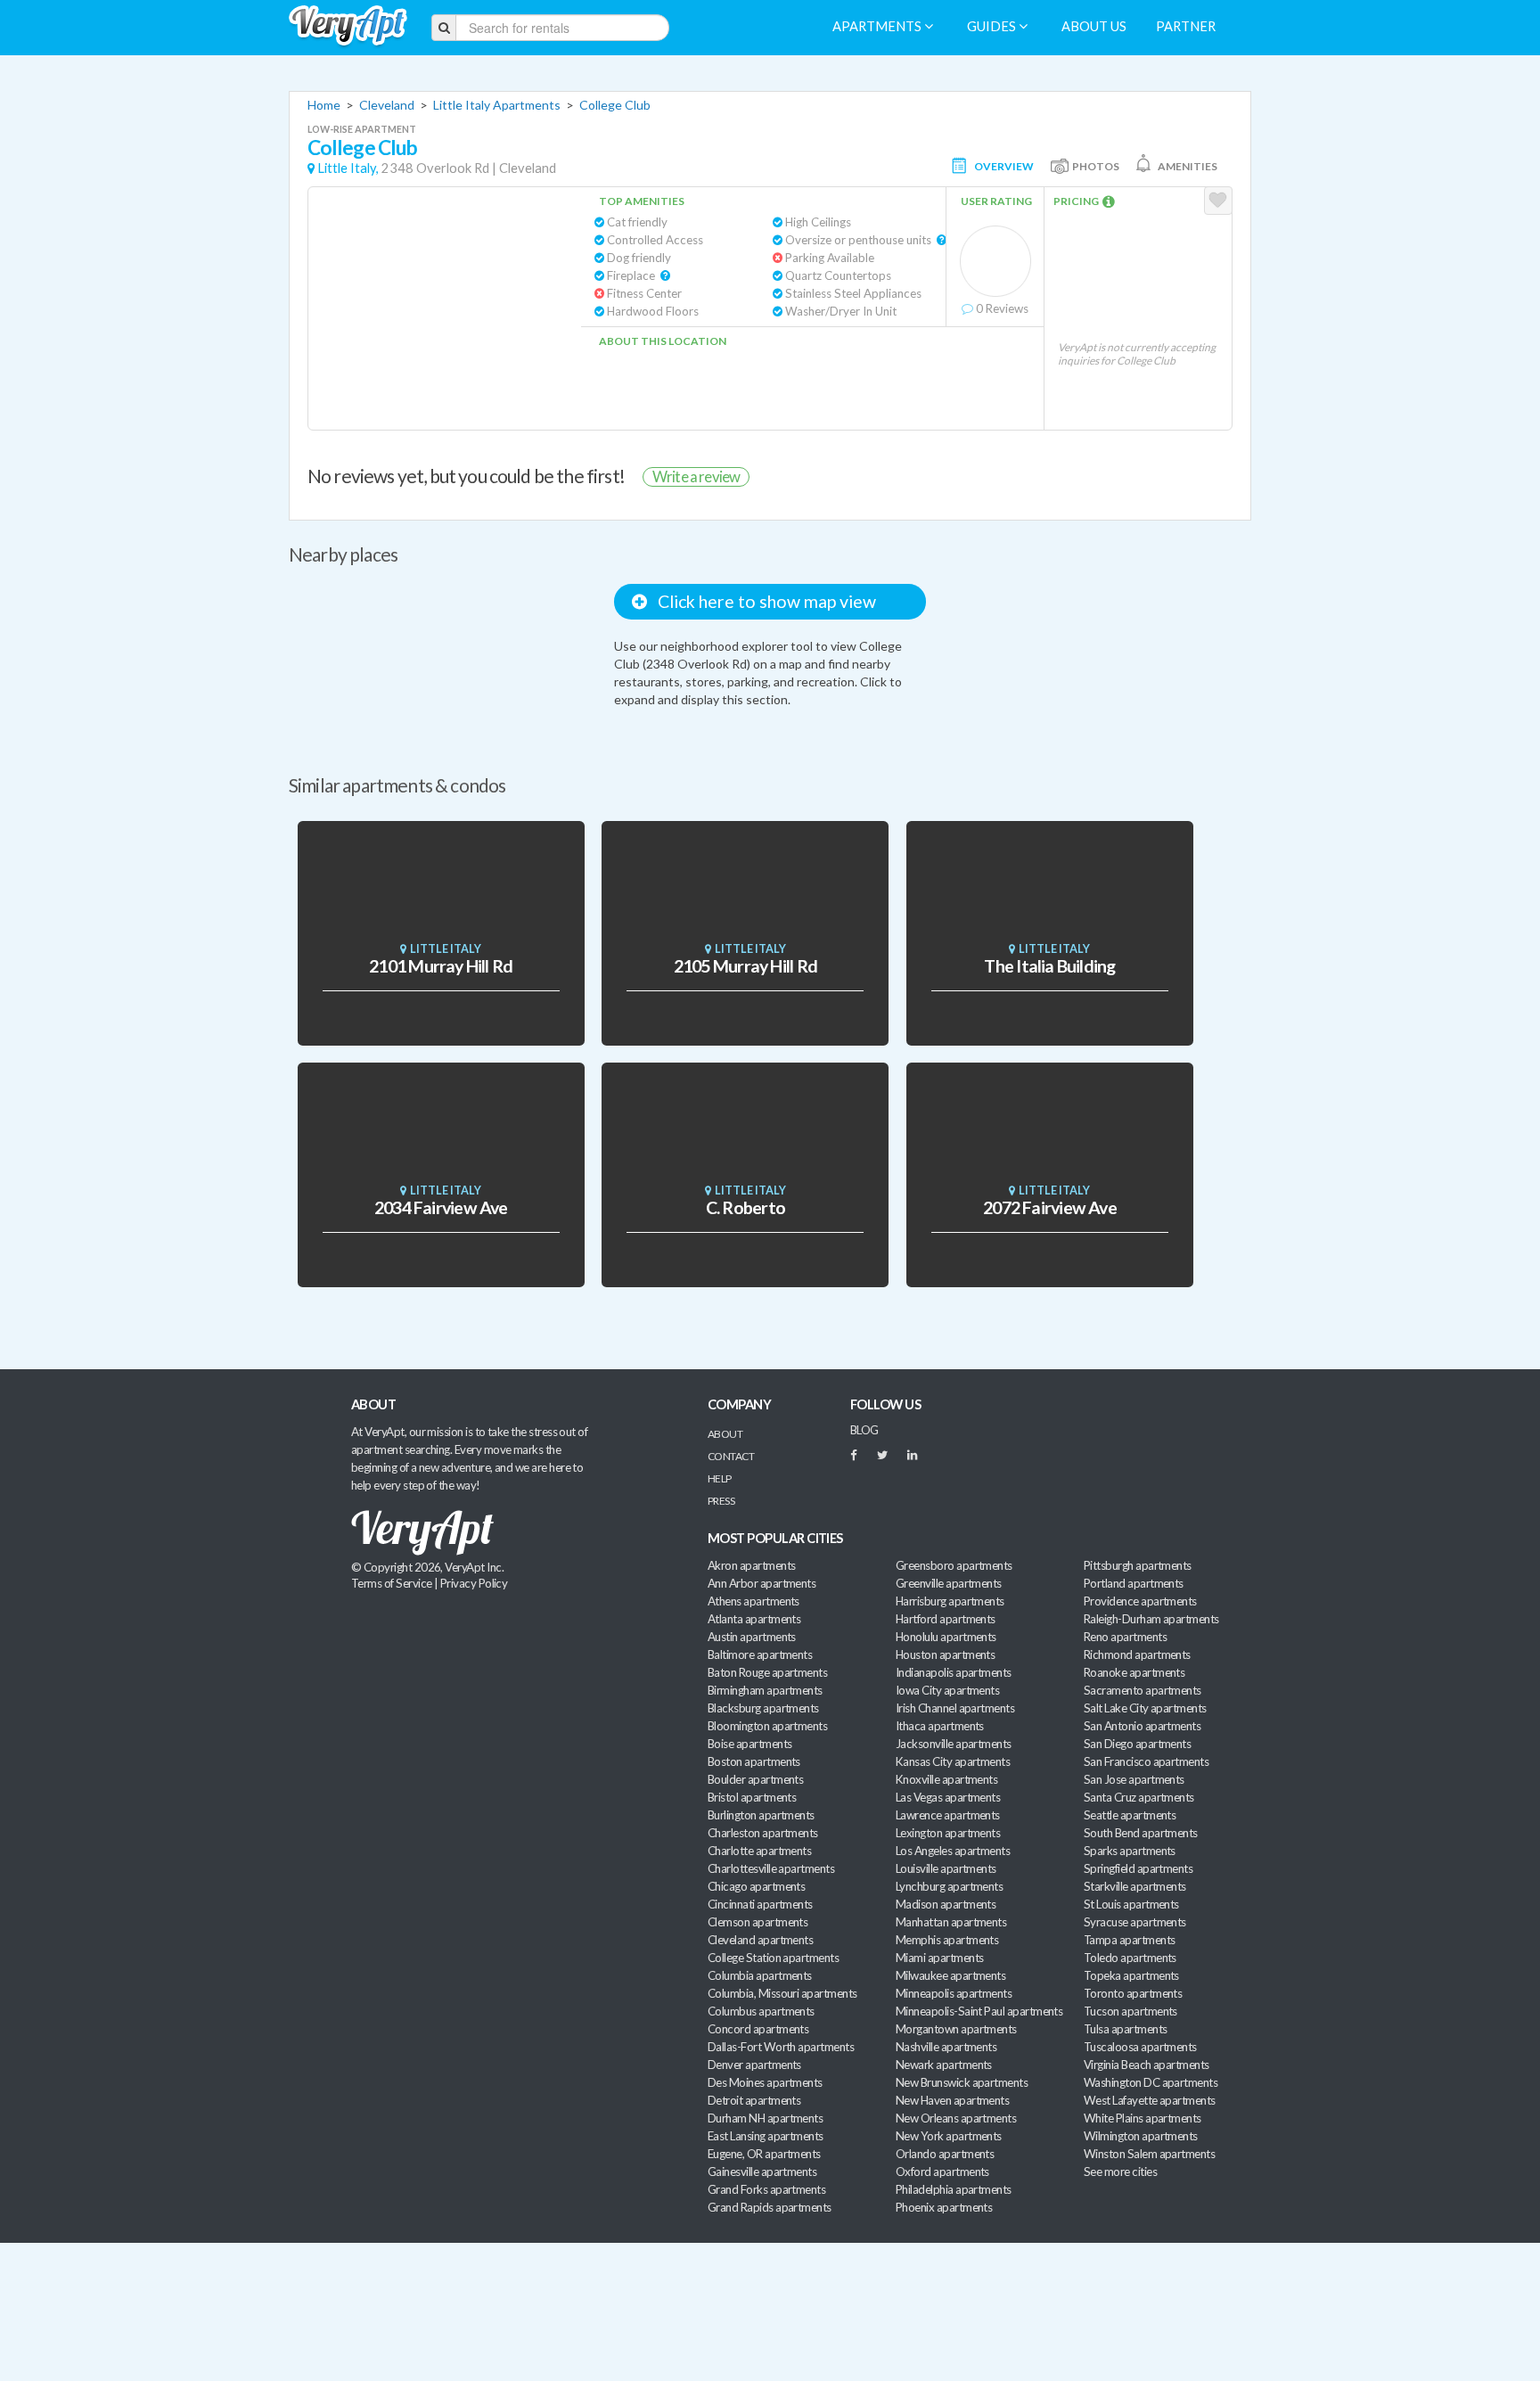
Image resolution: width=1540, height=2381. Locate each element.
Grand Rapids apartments (770, 2207)
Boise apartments (750, 1744)
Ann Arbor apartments (762, 1583)
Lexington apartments (948, 1833)
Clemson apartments (758, 1922)
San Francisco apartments (1146, 1761)
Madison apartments (946, 1904)
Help (720, 1478)
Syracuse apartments (1135, 1922)
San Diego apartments (1137, 1744)
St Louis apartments (1131, 1904)
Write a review (696, 476)
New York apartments (949, 2136)
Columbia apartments (760, 1975)
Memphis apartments (947, 1940)
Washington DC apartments (1151, 2082)
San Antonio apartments (1142, 1726)
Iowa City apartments (947, 1690)
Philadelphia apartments (954, 2189)
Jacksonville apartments (954, 1744)
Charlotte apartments (759, 1851)
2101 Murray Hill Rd (441, 966)
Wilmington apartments (1141, 2136)
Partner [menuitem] (1186, 26)
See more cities (1120, 2172)
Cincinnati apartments (760, 1904)
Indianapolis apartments (954, 1672)
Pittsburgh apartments (1138, 1565)
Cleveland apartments (760, 1940)
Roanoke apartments (1134, 1672)
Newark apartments (944, 2065)
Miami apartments (939, 1958)
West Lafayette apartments (1150, 2100)
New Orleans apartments (956, 2118)
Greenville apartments (949, 1583)
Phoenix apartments (944, 2207)
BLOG (864, 1430)
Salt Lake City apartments (1145, 1708)
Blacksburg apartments (763, 1708)
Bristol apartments (752, 1797)
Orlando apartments (945, 2154)
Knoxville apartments (946, 1779)
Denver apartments (754, 2065)
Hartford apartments (946, 1619)
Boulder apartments (755, 1779)
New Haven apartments (952, 2100)
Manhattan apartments (951, 1922)
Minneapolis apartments (954, 1993)
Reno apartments (1125, 1637)
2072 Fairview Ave (1050, 1207)
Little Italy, (348, 168)
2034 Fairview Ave (441, 1207)
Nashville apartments (946, 2047)
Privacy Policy (474, 1583)
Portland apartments (1134, 1583)
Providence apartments (1140, 1601)
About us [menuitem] (1094, 26)
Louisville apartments (946, 1868)
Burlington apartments (761, 1815)
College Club (615, 105)
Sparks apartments (1130, 1851)
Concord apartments (758, 2029)
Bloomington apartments (767, 1726)
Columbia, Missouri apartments (782, 1993)
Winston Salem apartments (1149, 2154)
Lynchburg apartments (949, 1886)
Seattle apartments (1130, 1815)
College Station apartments (773, 1958)
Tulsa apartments (1125, 2029)
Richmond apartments (1137, 1654)
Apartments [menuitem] (878, 26)
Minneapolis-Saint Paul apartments (979, 2011)
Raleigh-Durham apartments (1151, 1619)
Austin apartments (752, 1637)
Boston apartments (754, 1761)
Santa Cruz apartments (1139, 1797)
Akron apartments (751, 1565)
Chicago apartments (756, 1886)
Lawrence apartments (948, 1815)
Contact (731, 1456)
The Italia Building (1049, 966)
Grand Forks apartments (766, 2189)
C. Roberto (745, 1207)
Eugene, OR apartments (764, 2154)
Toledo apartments (1130, 1958)
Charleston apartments (763, 1833)
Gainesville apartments (762, 2172)
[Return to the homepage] (348, 26)
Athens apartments (754, 1601)
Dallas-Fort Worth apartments (781, 2047)
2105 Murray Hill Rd (745, 966)
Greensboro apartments (954, 1565)
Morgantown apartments (956, 2029)
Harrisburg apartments (950, 1601)
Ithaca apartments (940, 1726)
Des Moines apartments (765, 2082)
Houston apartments (945, 1654)
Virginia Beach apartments (1147, 2065)
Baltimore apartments (760, 1654)
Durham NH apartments (765, 2118)
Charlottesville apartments (771, 1868)
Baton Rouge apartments (767, 1672)
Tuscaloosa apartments (1140, 2047)
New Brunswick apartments (962, 2082)
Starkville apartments (1135, 1886)
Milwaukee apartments (950, 1975)
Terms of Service (391, 1583)
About (725, 1434)
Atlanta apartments (754, 1619)
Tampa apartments (1129, 1940)
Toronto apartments (1133, 1993)
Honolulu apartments (946, 1637)
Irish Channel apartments (955, 1708)
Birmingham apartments (765, 1690)
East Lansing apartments (766, 2136)
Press (721, 1501)
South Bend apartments (1141, 1833)
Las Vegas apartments (948, 1797)
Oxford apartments (942, 2172)
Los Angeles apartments (953, 1851)
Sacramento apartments (1143, 1690)
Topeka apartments (1131, 1975)
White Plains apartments (1143, 2118)
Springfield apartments (1138, 1868)
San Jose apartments (1134, 1779)
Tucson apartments (1130, 2011)
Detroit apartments (754, 2100)
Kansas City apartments (953, 1761)
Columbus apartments (761, 2011)
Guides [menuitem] (993, 26)
